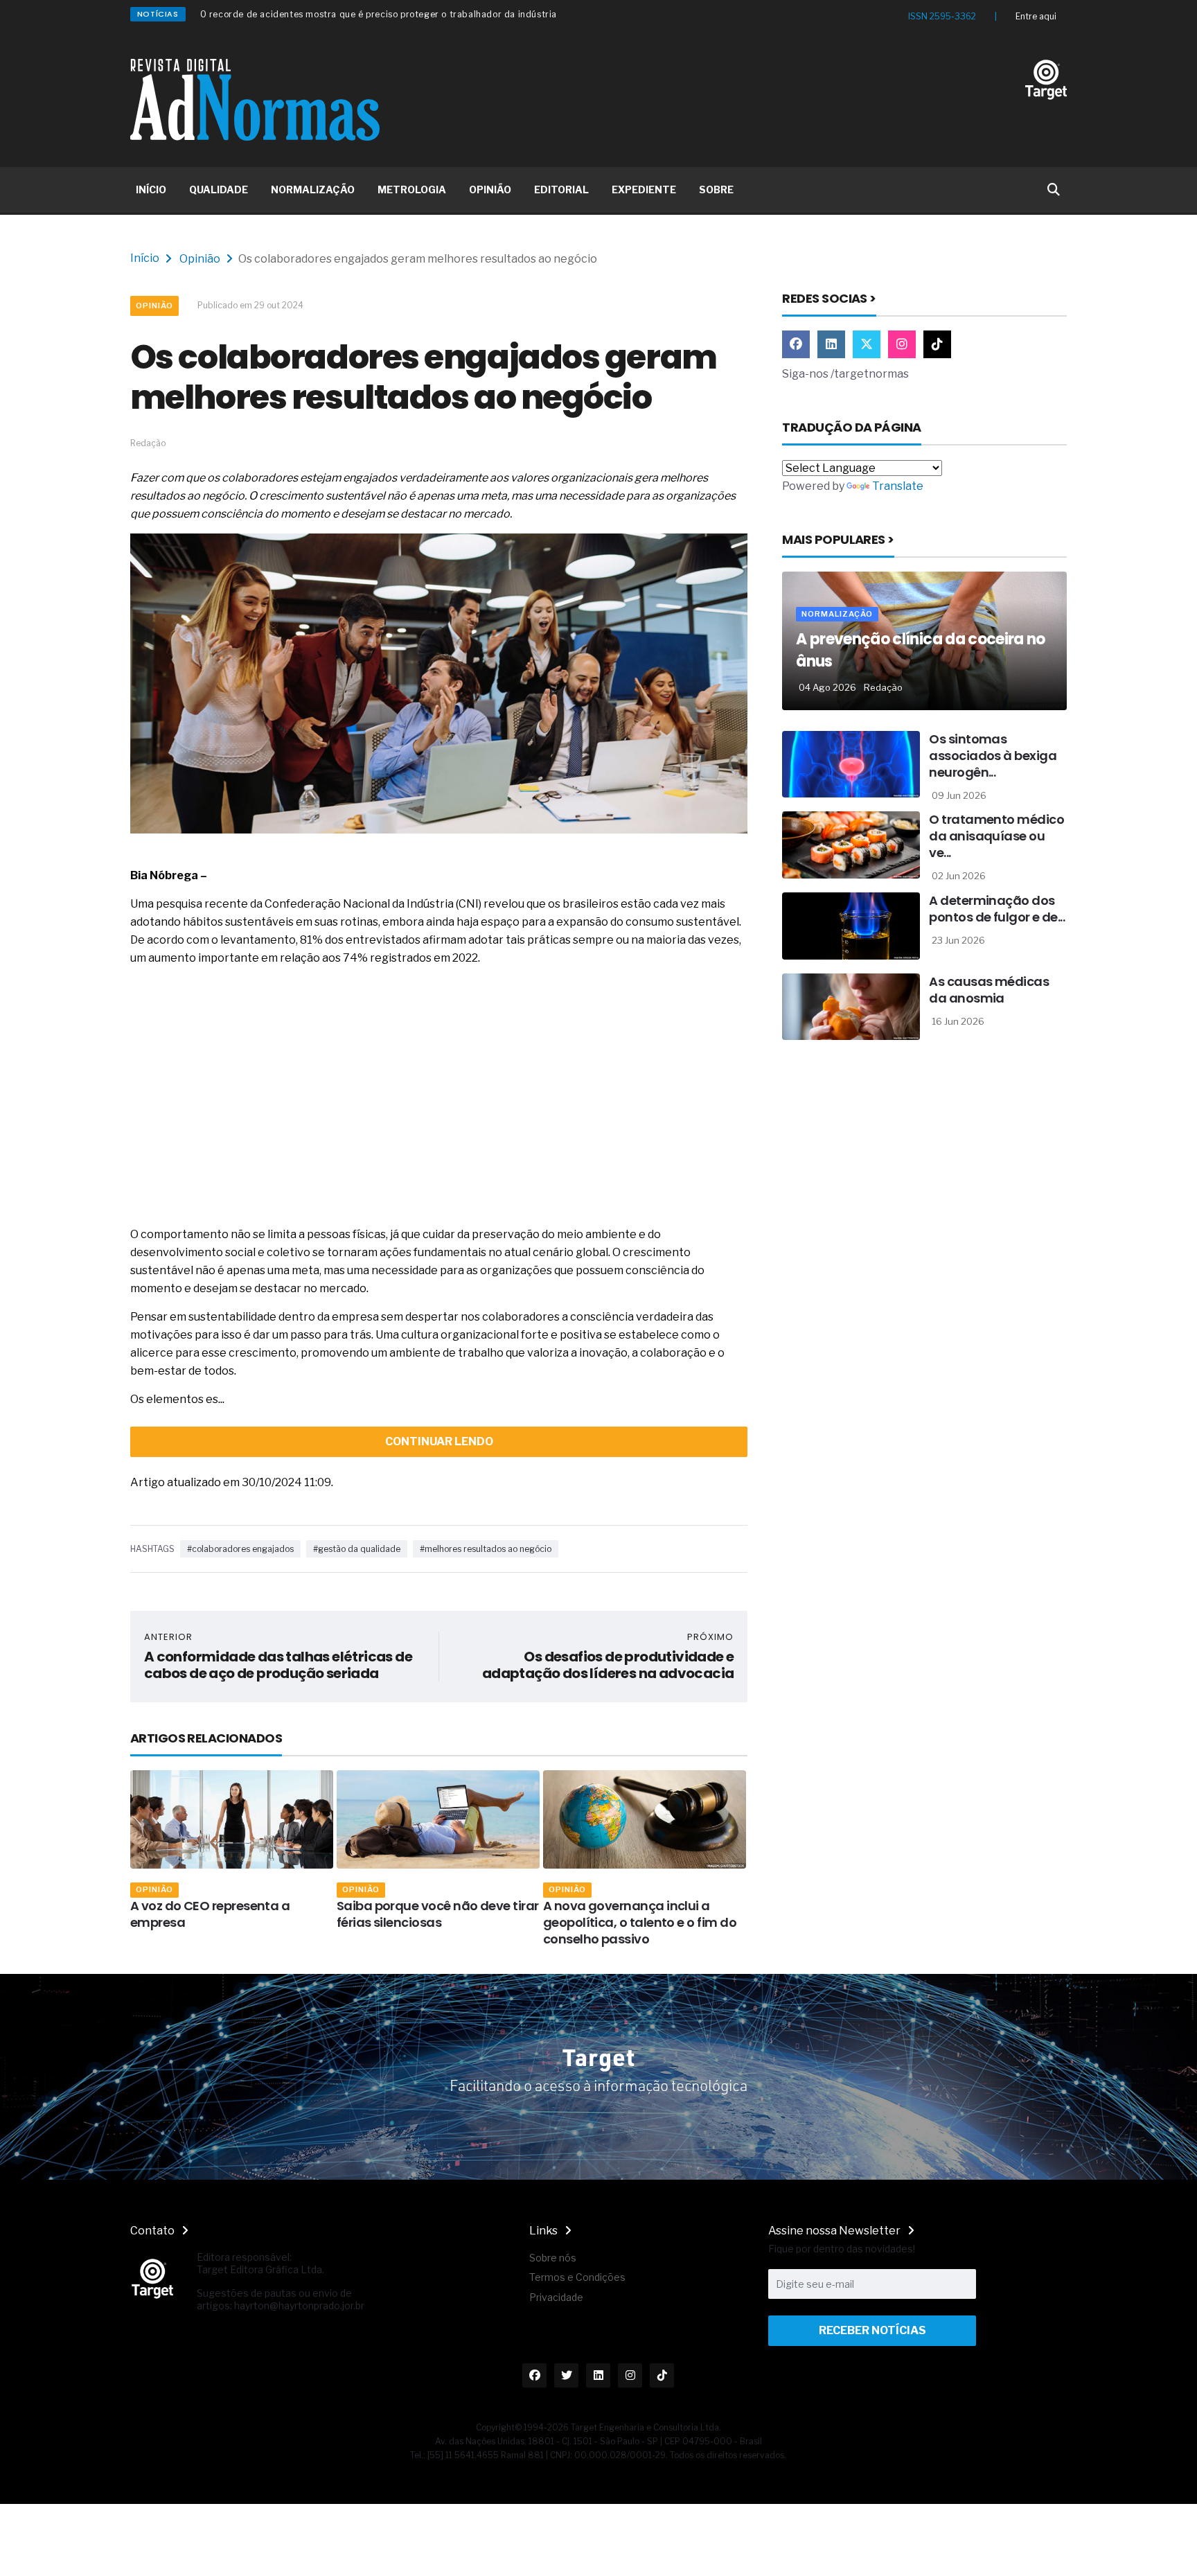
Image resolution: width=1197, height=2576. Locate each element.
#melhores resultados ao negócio (486, 1549)
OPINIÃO (490, 189)
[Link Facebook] (796, 344)
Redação (883, 687)
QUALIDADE (219, 189)
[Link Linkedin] (831, 344)
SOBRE (716, 189)
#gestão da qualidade (357, 1549)
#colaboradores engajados (240, 1549)
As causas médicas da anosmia (989, 990)
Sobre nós (553, 2258)
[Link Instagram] (902, 344)
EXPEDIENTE (644, 189)
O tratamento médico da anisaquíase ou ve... (996, 836)
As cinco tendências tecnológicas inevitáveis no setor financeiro (685, 1922)
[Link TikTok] (937, 344)
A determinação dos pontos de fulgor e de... (997, 909)
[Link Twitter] (867, 344)
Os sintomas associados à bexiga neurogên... (993, 756)
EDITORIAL (561, 189)
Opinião (200, 259)
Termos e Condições (577, 2277)
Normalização (837, 614)
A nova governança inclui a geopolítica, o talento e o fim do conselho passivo (474, 1922)
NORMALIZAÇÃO (313, 189)
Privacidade (556, 2297)
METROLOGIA (412, 189)
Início (145, 258)
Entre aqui (1036, 16)
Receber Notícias (872, 2330)
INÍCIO (151, 189)
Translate (898, 486)
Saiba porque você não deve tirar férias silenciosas (272, 1914)
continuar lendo (439, 1441)
